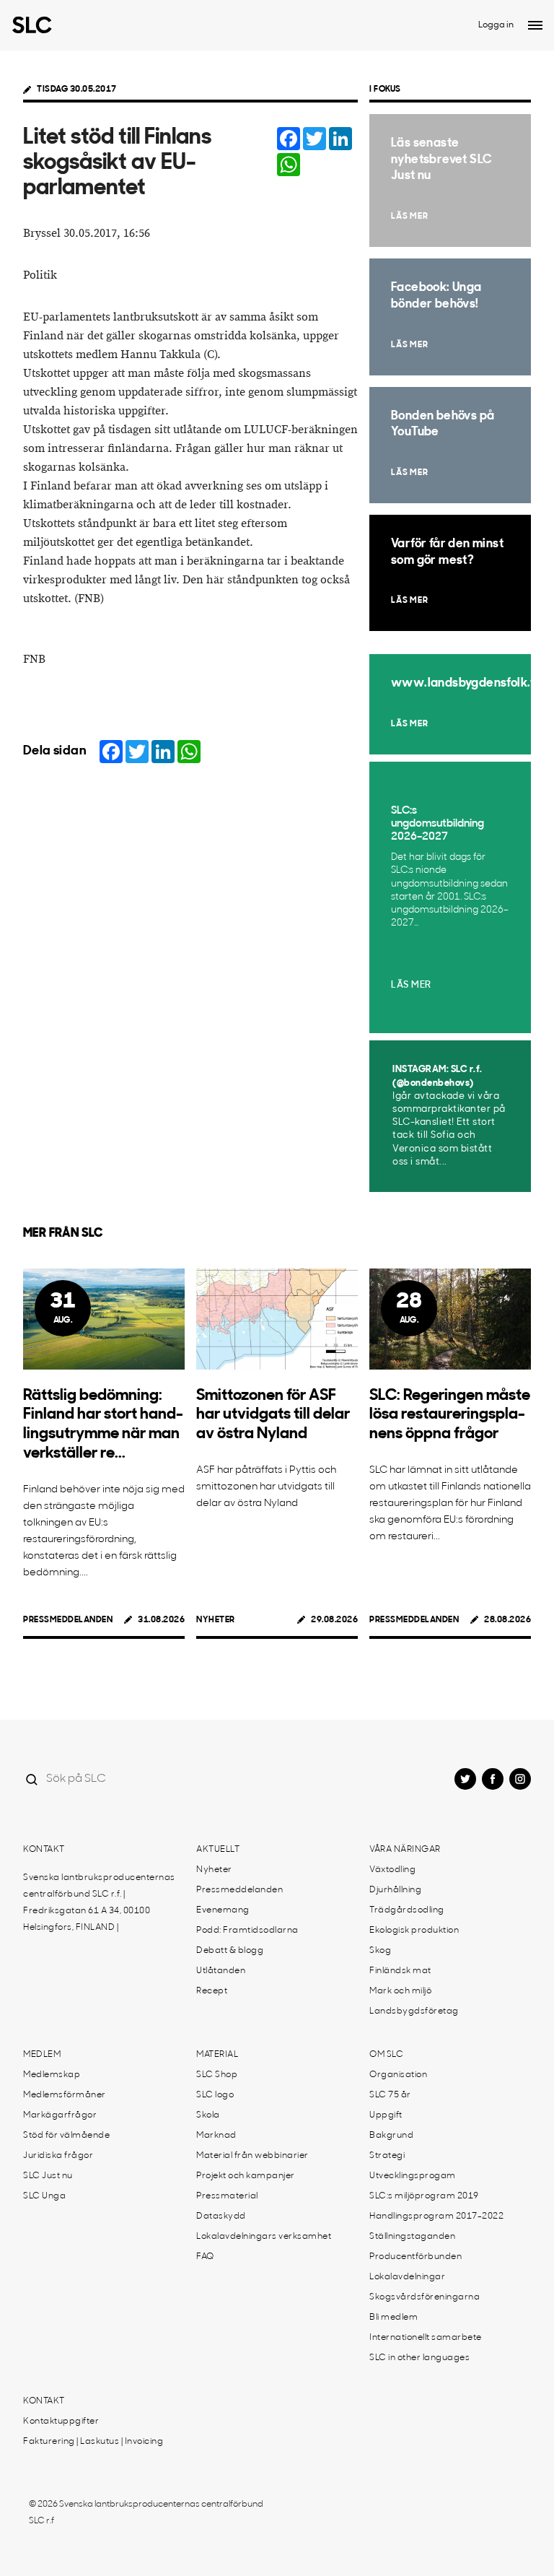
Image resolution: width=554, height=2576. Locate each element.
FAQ (205, 2257)
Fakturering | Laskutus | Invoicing (93, 2442)
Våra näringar (405, 1850)
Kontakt (44, 1850)
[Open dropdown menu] (535, 25)
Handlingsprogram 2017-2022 (436, 2216)
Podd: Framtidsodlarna (247, 1931)
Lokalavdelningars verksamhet (264, 2237)
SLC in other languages (419, 2358)
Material (217, 2055)
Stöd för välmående (66, 2136)
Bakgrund (391, 2136)
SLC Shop (217, 2075)
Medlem (42, 2055)
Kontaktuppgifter (61, 2421)
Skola (208, 2115)
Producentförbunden (415, 2257)
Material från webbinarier (252, 2156)
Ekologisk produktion (414, 1931)
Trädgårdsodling (407, 1910)
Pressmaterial (227, 2196)
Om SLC (386, 2055)
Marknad (216, 2136)
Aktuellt (218, 1850)
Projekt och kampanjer (246, 2176)
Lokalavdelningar (407, 2277)
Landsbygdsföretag (414, 2011)
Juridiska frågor (58, 2156)
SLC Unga (44, 2196)
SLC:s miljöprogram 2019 (424, 2196)
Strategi (387, 2156)
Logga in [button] (496, 25)
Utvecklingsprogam (413, 2176)
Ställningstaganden (412, 2237)
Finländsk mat (400, 1971)
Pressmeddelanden (68, 1620)
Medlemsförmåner (65, 2095)
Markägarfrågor (60, 2115)
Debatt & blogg (230, 1951)
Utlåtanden (221, 1971)
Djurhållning (395, 1890)
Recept (212, 1991)
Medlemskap (52, 2075)
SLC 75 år (390, 2095)
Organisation (398, 2075)
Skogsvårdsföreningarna (425, 2297)
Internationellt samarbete (426, 2338)
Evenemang (223, 1910)
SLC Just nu (48, 2176)
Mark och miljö (400, 1991)
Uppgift (386, 2115)
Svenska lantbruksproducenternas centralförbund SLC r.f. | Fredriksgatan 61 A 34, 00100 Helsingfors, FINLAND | (99, 1903)
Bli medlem (393, 2318)
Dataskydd (221, 2216)
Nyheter (216, 1620)
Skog (380, 1951)
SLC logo (215, 2095)
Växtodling (392, 1870)
